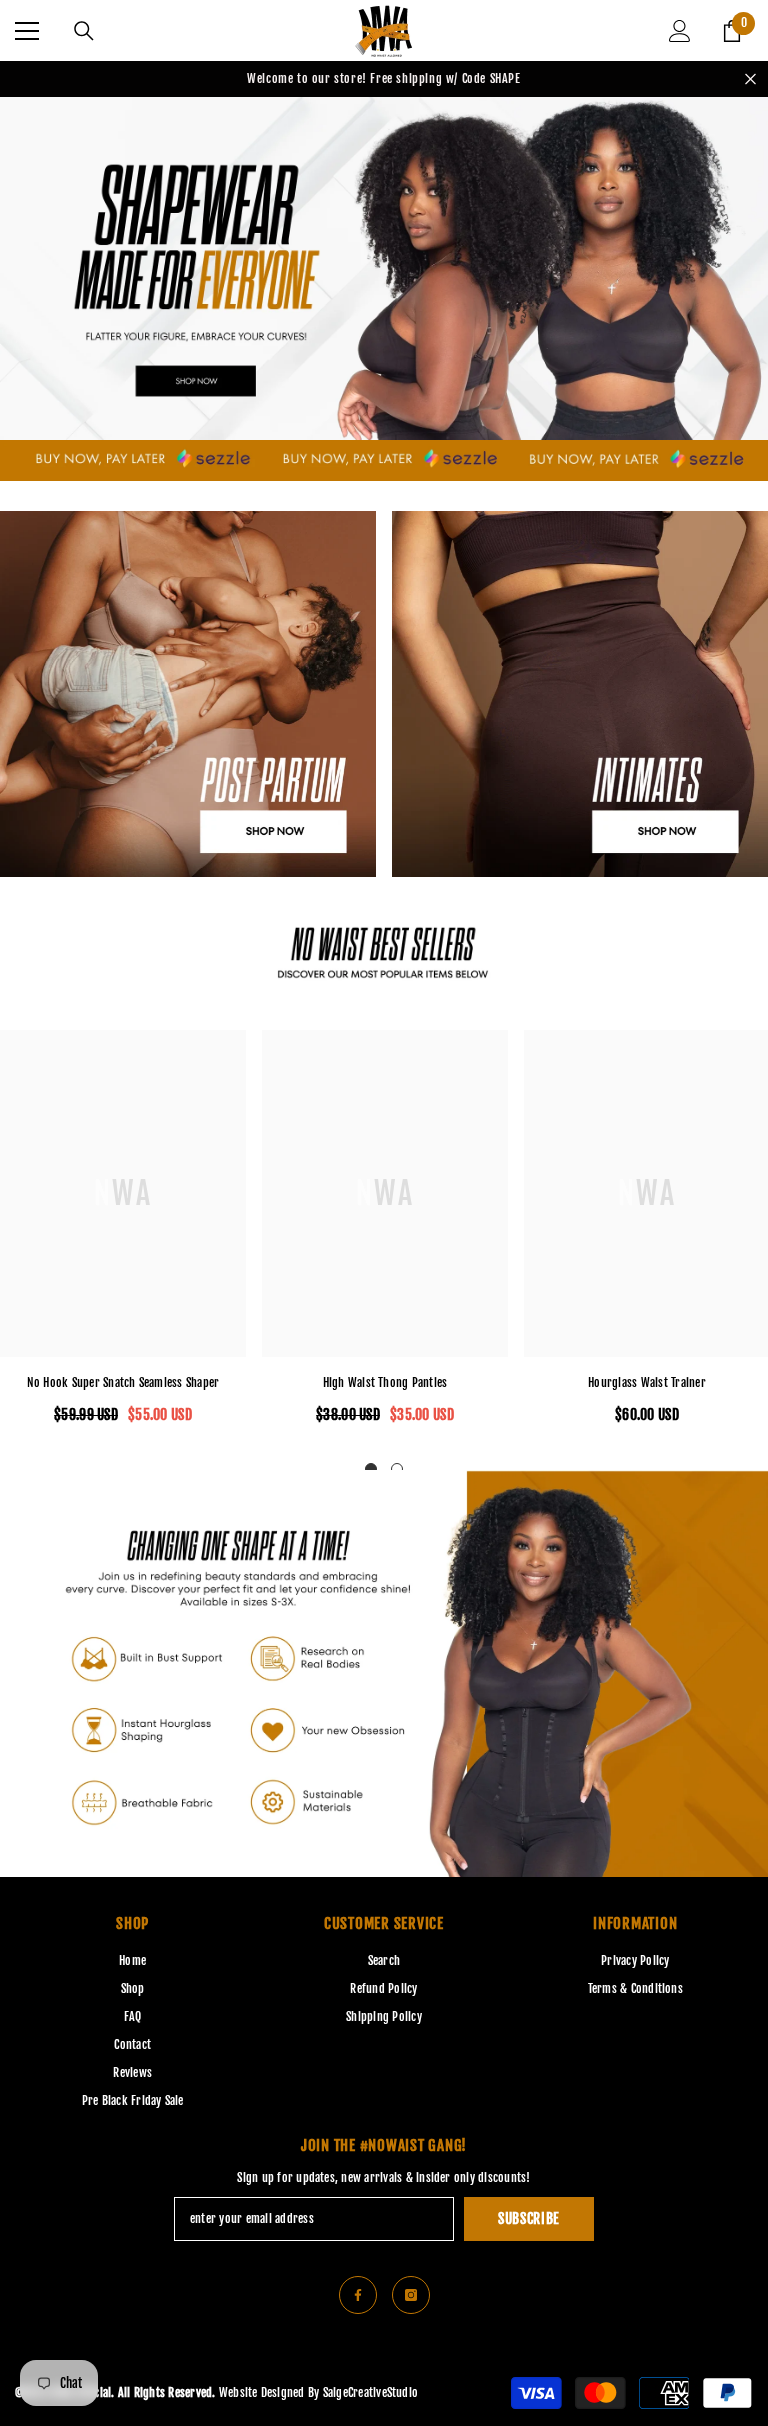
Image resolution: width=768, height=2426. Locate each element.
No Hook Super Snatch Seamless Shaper (123, 1382)
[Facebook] (358, 2295)
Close (750, 79)
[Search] (84, 31)
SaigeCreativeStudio (371, 2392)
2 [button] (397, 1469)
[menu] (27, 31)
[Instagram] (411, 2295)
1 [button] (371, 1469)
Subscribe (529, 2218)
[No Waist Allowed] (384, 460)
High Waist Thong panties (385, 1382)
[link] (384, 944)
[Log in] (680, 31)
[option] (385, 1235)
